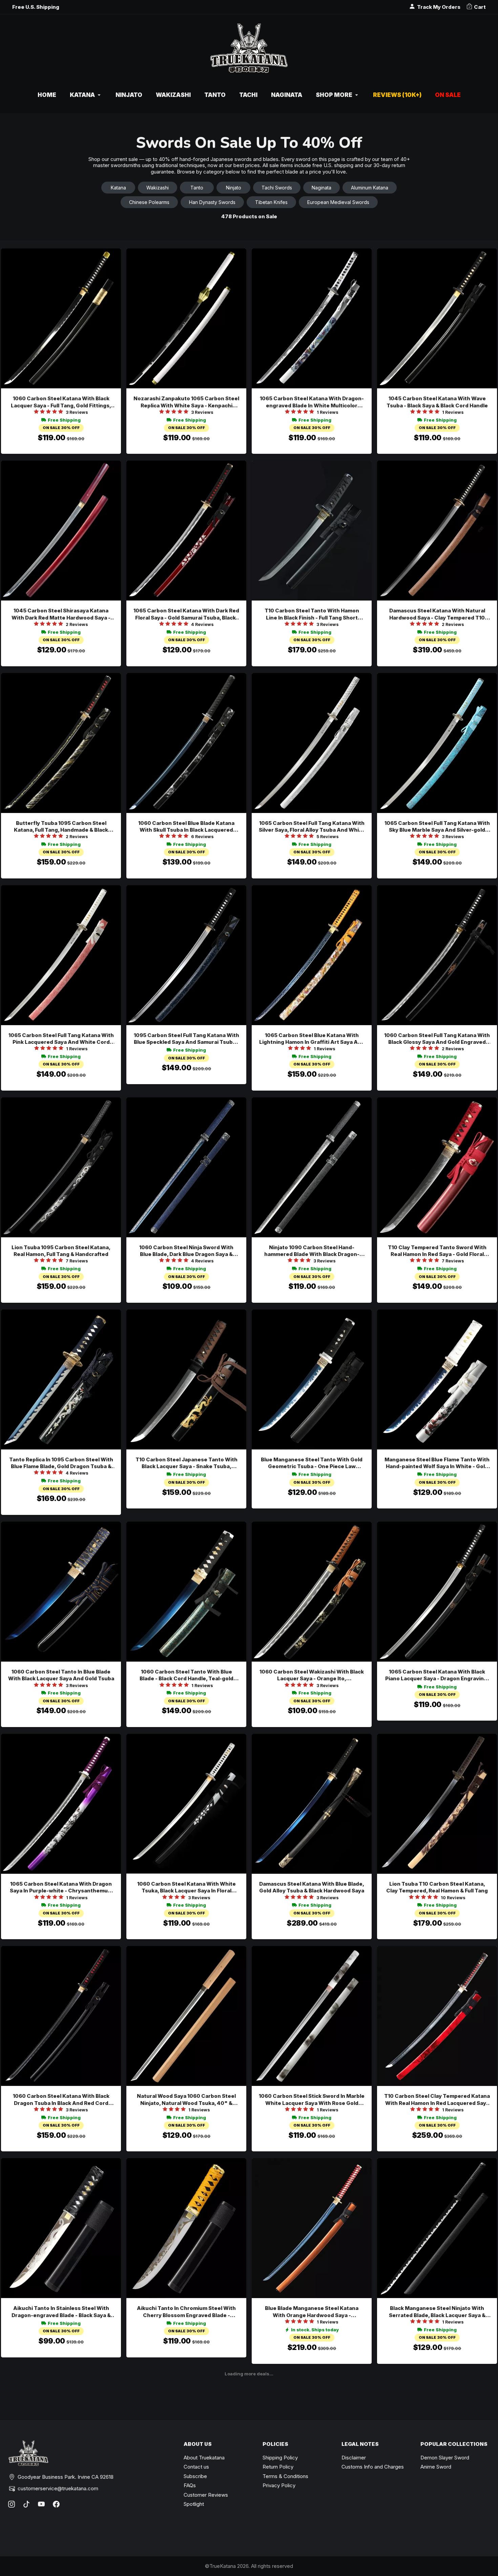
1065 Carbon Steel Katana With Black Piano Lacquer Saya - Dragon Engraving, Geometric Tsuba (437, 1675)
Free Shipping (64, 420)
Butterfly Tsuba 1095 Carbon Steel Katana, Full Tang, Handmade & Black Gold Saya (61, 827)
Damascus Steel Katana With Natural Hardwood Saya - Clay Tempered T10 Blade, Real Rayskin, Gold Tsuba (437, 614)
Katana (118, 188)
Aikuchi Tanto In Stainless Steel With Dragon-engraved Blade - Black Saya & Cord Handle (61, 2312)
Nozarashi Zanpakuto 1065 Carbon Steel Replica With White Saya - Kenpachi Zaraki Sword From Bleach (186, 402)
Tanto (197, 188)
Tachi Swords (277, 188)
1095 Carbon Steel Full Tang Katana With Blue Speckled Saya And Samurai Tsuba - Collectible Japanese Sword (186, 1039)
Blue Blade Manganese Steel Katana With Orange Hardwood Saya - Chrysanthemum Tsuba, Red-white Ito (312, 2312)
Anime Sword (436, 2467)
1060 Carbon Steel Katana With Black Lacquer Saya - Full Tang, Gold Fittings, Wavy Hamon (61, 402)
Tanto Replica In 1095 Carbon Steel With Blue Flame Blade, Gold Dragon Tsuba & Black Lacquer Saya (61, 1463)
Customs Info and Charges (373, 2467)
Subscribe (195, 2476)
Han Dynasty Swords (212, 202)
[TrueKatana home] (249, 52)
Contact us (196, 2467)
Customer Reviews (206, 2495)
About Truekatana (204, 2458)
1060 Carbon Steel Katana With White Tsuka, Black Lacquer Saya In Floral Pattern (186, 1888)
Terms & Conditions (285, 2476)
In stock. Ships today (315, 2330)
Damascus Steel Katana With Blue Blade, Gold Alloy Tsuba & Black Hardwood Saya (312, 1887)
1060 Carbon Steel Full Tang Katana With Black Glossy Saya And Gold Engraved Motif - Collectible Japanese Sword (437, 1039)
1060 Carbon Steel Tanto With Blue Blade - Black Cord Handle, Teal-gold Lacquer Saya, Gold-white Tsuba (186, 1675)
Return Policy (278, 2467)
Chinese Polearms (149, 202)
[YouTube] (41, 2504)
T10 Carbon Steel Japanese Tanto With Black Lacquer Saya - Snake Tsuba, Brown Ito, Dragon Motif (186, 1463)
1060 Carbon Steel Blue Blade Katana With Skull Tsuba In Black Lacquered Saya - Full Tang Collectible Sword (186, 827)
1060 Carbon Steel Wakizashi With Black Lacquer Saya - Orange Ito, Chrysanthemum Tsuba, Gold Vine (312, 1675)
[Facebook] (56, 2504)
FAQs (190, 2485)
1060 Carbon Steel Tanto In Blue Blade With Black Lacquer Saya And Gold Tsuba (61, 1675)
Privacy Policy (279, 2485)
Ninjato (234, 188)
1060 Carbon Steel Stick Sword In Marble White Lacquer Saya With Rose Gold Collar (312, 2100)
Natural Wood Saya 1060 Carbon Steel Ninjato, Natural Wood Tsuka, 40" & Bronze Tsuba (186, 2100)
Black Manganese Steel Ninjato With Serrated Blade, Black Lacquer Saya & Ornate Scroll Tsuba (437, 2312)
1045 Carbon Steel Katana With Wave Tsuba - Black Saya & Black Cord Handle (437, 402)
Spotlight (194, 2504)
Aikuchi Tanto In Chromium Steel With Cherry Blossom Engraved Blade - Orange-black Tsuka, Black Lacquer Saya (186, 2312)
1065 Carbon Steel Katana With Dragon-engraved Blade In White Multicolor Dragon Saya (312, 402)
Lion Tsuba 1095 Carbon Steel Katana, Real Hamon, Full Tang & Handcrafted (61, 1251)
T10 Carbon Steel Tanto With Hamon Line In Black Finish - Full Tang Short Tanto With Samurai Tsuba (312, 614)
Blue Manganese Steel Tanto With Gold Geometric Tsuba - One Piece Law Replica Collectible (312, 1463)
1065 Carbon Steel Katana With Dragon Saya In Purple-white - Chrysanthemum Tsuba (61, 1888)
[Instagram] (12, 2504)
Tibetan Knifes (271, 202)
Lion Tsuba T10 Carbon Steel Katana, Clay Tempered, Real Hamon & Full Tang (437, 1887)
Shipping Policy (280, 2458)
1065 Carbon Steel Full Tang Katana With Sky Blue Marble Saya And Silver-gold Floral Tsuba (437, 827)
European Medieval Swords (338, 202)
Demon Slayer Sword (445, 2458)
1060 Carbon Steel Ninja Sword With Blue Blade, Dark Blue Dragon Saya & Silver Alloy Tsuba (186, 1251)
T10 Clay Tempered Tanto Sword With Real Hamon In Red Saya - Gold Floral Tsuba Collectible (437, 1251)
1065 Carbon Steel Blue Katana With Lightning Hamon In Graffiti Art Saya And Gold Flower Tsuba (312, 1039)
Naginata (321, 188)
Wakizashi (158, 188)
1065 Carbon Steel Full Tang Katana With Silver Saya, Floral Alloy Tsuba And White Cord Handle (312, 827)
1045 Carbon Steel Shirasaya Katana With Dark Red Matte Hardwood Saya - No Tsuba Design (61, 614)
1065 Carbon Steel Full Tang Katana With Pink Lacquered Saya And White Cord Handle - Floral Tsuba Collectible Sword (61, 1039)
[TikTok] (26, 2504)
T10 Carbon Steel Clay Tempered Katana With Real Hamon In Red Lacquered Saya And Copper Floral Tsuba (437, 2100)
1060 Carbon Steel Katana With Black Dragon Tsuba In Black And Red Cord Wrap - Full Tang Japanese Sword (61, 2100)
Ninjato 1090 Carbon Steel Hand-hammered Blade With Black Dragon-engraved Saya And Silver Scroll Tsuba (312, 1251)
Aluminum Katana (370, 188)
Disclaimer (354, 2458)
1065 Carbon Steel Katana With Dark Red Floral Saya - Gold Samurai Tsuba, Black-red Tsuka (186, 614)
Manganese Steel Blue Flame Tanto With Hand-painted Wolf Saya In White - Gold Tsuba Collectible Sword (437, 1463)
